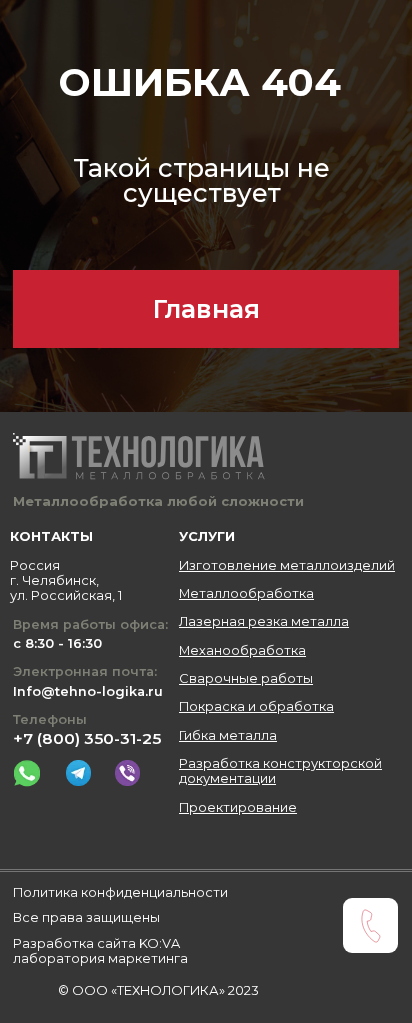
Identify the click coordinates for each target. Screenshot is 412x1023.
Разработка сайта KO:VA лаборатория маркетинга (100, 951)
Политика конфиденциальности (120, 892)
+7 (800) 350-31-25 (87, 738)
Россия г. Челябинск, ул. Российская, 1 (66, 580)
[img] (27, 773)
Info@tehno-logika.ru (88, 691)
